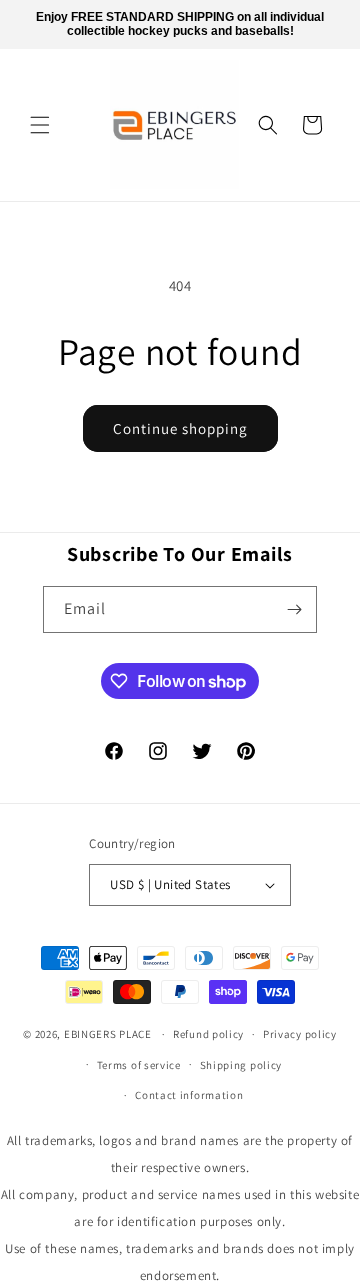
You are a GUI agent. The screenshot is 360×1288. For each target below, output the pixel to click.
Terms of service (139, 1065)
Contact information (189, 1095)
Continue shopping (180, 428)
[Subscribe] (294, 609)
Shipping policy (241, 1065)
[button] (40, 125)
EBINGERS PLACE (108, 1034)
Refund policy (208, 1034)
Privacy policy (300, 1034)
